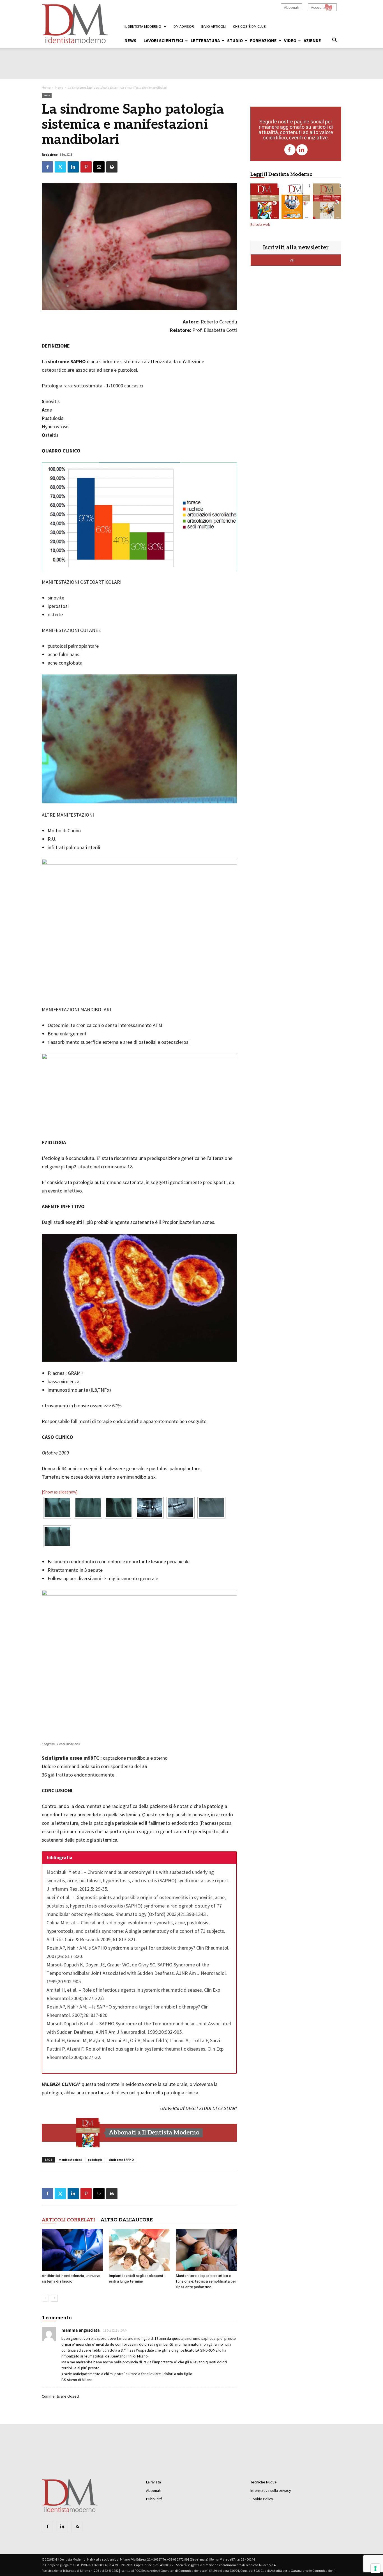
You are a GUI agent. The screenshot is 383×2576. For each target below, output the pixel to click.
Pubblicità (154, 2499)
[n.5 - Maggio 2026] (327, 202)
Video (290, 40)
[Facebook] (290, 150)
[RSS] (77, 2527)
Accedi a (318, 7)
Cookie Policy (262, 2499)
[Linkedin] (302, 150)
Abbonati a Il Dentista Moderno (154, 2133)
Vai (292, 260)
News (130, 40)
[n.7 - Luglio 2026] (88, 2133)
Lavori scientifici (163, 40)
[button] (334, 41)
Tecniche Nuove (264, 2482)
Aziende (312, 40)
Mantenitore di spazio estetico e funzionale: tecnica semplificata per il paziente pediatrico (206, 2281)
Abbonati (292, 7)
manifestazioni (70, 2160)
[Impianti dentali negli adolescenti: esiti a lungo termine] (139, 2250)
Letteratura (205, 40)
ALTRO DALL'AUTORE (127, 2220)
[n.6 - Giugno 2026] (296, 202)
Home (46, 87)
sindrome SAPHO (121, 2160)
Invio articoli (214, 26)
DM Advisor (184, 26)
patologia (95, 2160)
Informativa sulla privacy (271, 2490)
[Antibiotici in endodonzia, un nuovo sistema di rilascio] (72, 2250)
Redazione (50, 155)
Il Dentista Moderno (143, 26)
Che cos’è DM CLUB (249, 26)
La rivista (154, 2482)
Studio (235, 40)
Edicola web (260, 225)
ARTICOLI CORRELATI (68, 2220)
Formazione (263, 40)
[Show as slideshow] (60, 1492)
